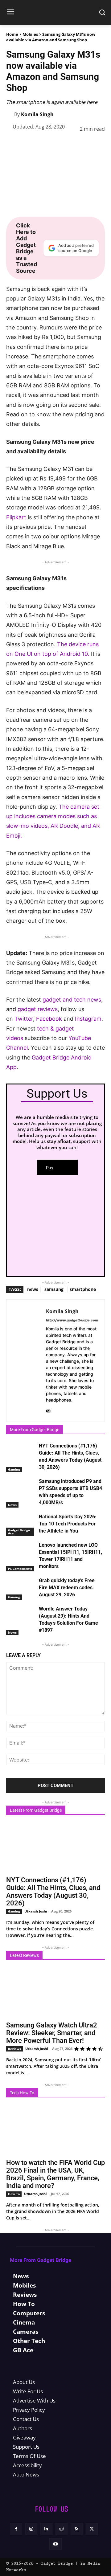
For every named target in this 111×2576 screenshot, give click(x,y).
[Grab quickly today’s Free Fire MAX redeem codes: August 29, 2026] (21, 1587)
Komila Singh (37, 114)
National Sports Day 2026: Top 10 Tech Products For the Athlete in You (68, 1524)
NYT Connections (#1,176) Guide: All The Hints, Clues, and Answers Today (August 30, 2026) (53, 1892)
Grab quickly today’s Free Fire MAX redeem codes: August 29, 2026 (67, 1588)
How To (14, 2194)
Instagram (88, 1019)
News (12, 1505)
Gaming (14, 1469)
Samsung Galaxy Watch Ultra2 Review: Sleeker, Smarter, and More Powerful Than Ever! (52, 2033)
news (33, 1289)
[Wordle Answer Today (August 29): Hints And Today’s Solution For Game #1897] (21, 1616)
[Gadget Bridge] (55, 12)
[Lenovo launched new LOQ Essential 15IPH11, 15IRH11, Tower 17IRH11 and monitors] (21, 1552)
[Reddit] (62, 2529)
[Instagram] (31, 2529)
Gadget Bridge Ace (19, 1532)
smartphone (83, 1289)
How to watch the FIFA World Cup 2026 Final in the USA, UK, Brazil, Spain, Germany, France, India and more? (55, 2174)
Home (12, 34)
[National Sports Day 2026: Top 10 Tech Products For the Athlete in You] (21, 1523)
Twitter (24, 1019)
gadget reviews (38, 1009)
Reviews (14, 2049)
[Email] (97, 145)
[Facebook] (12, 145)
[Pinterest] (41, 145)
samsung (54, 1289)
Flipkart (16, 517)
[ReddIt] (83, 145)
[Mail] (48, 1410)
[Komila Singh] (10, 114)
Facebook (50, 1019)
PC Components (20, 1569)
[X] (27, 145)
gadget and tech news (72, 1000)
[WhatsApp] (55, 145)
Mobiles (30, 34)
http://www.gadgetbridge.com (72, 1320)
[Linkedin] (69, 145)
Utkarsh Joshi (36, 1911)
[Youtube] (55, 2544)
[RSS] (77, 2529)
